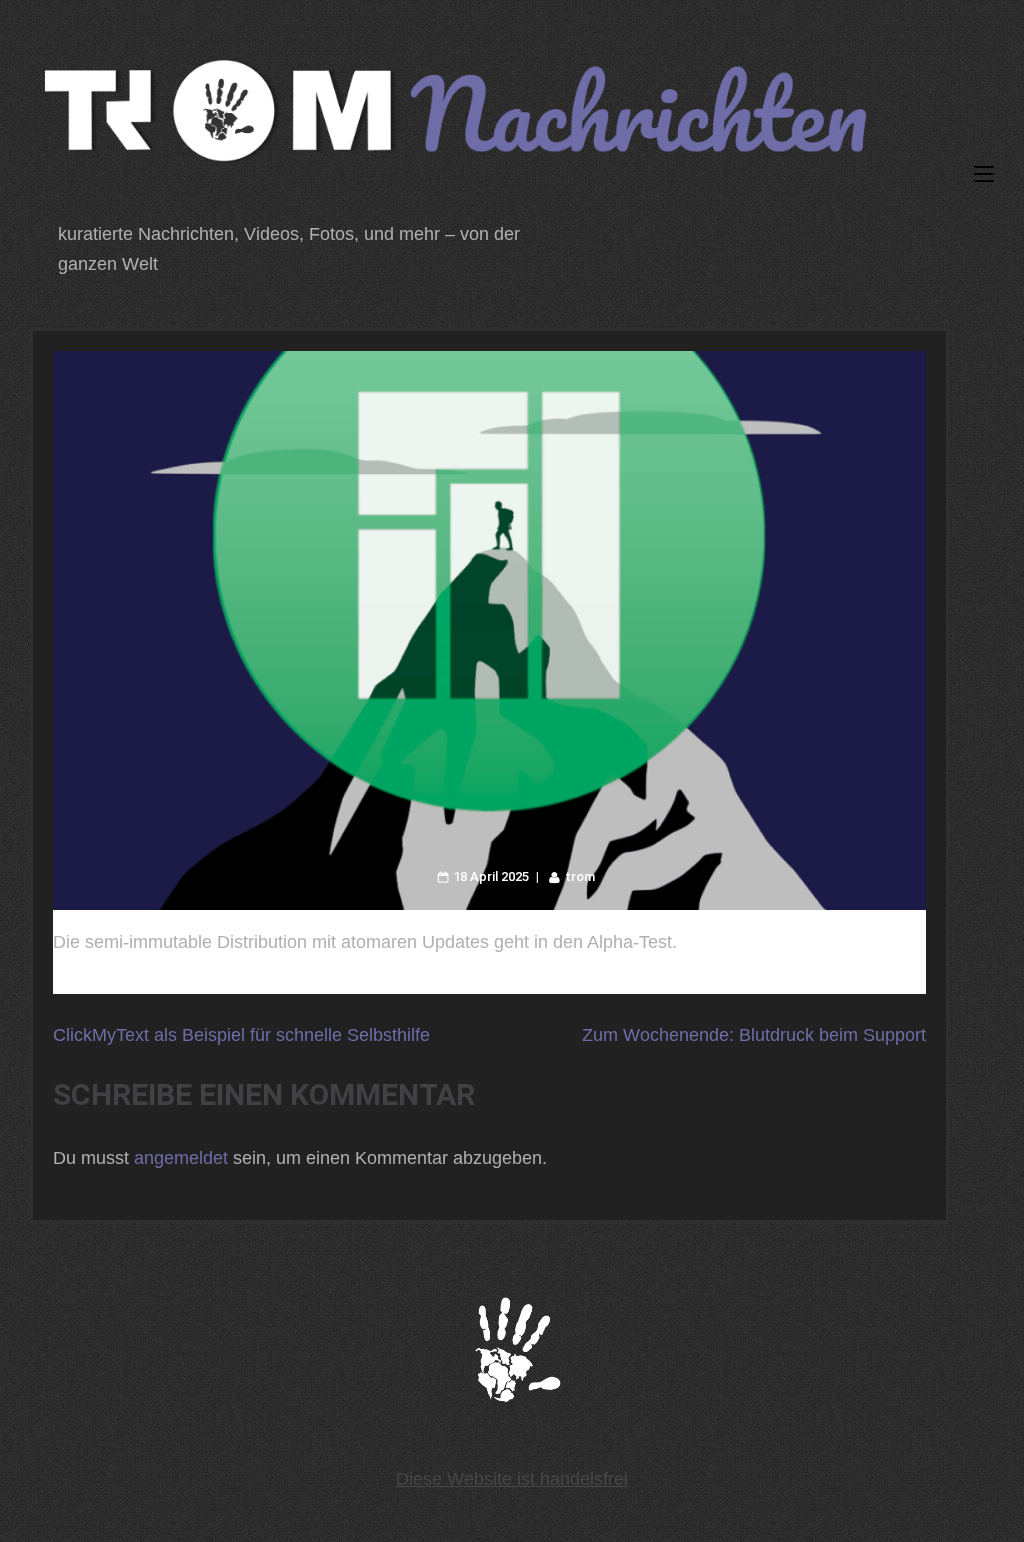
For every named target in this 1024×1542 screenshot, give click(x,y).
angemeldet (181, 1158)
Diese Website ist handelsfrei (512, 1479)
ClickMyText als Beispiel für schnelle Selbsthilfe (241, 1035)
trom (580, 876)
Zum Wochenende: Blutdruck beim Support (754, 1035)
